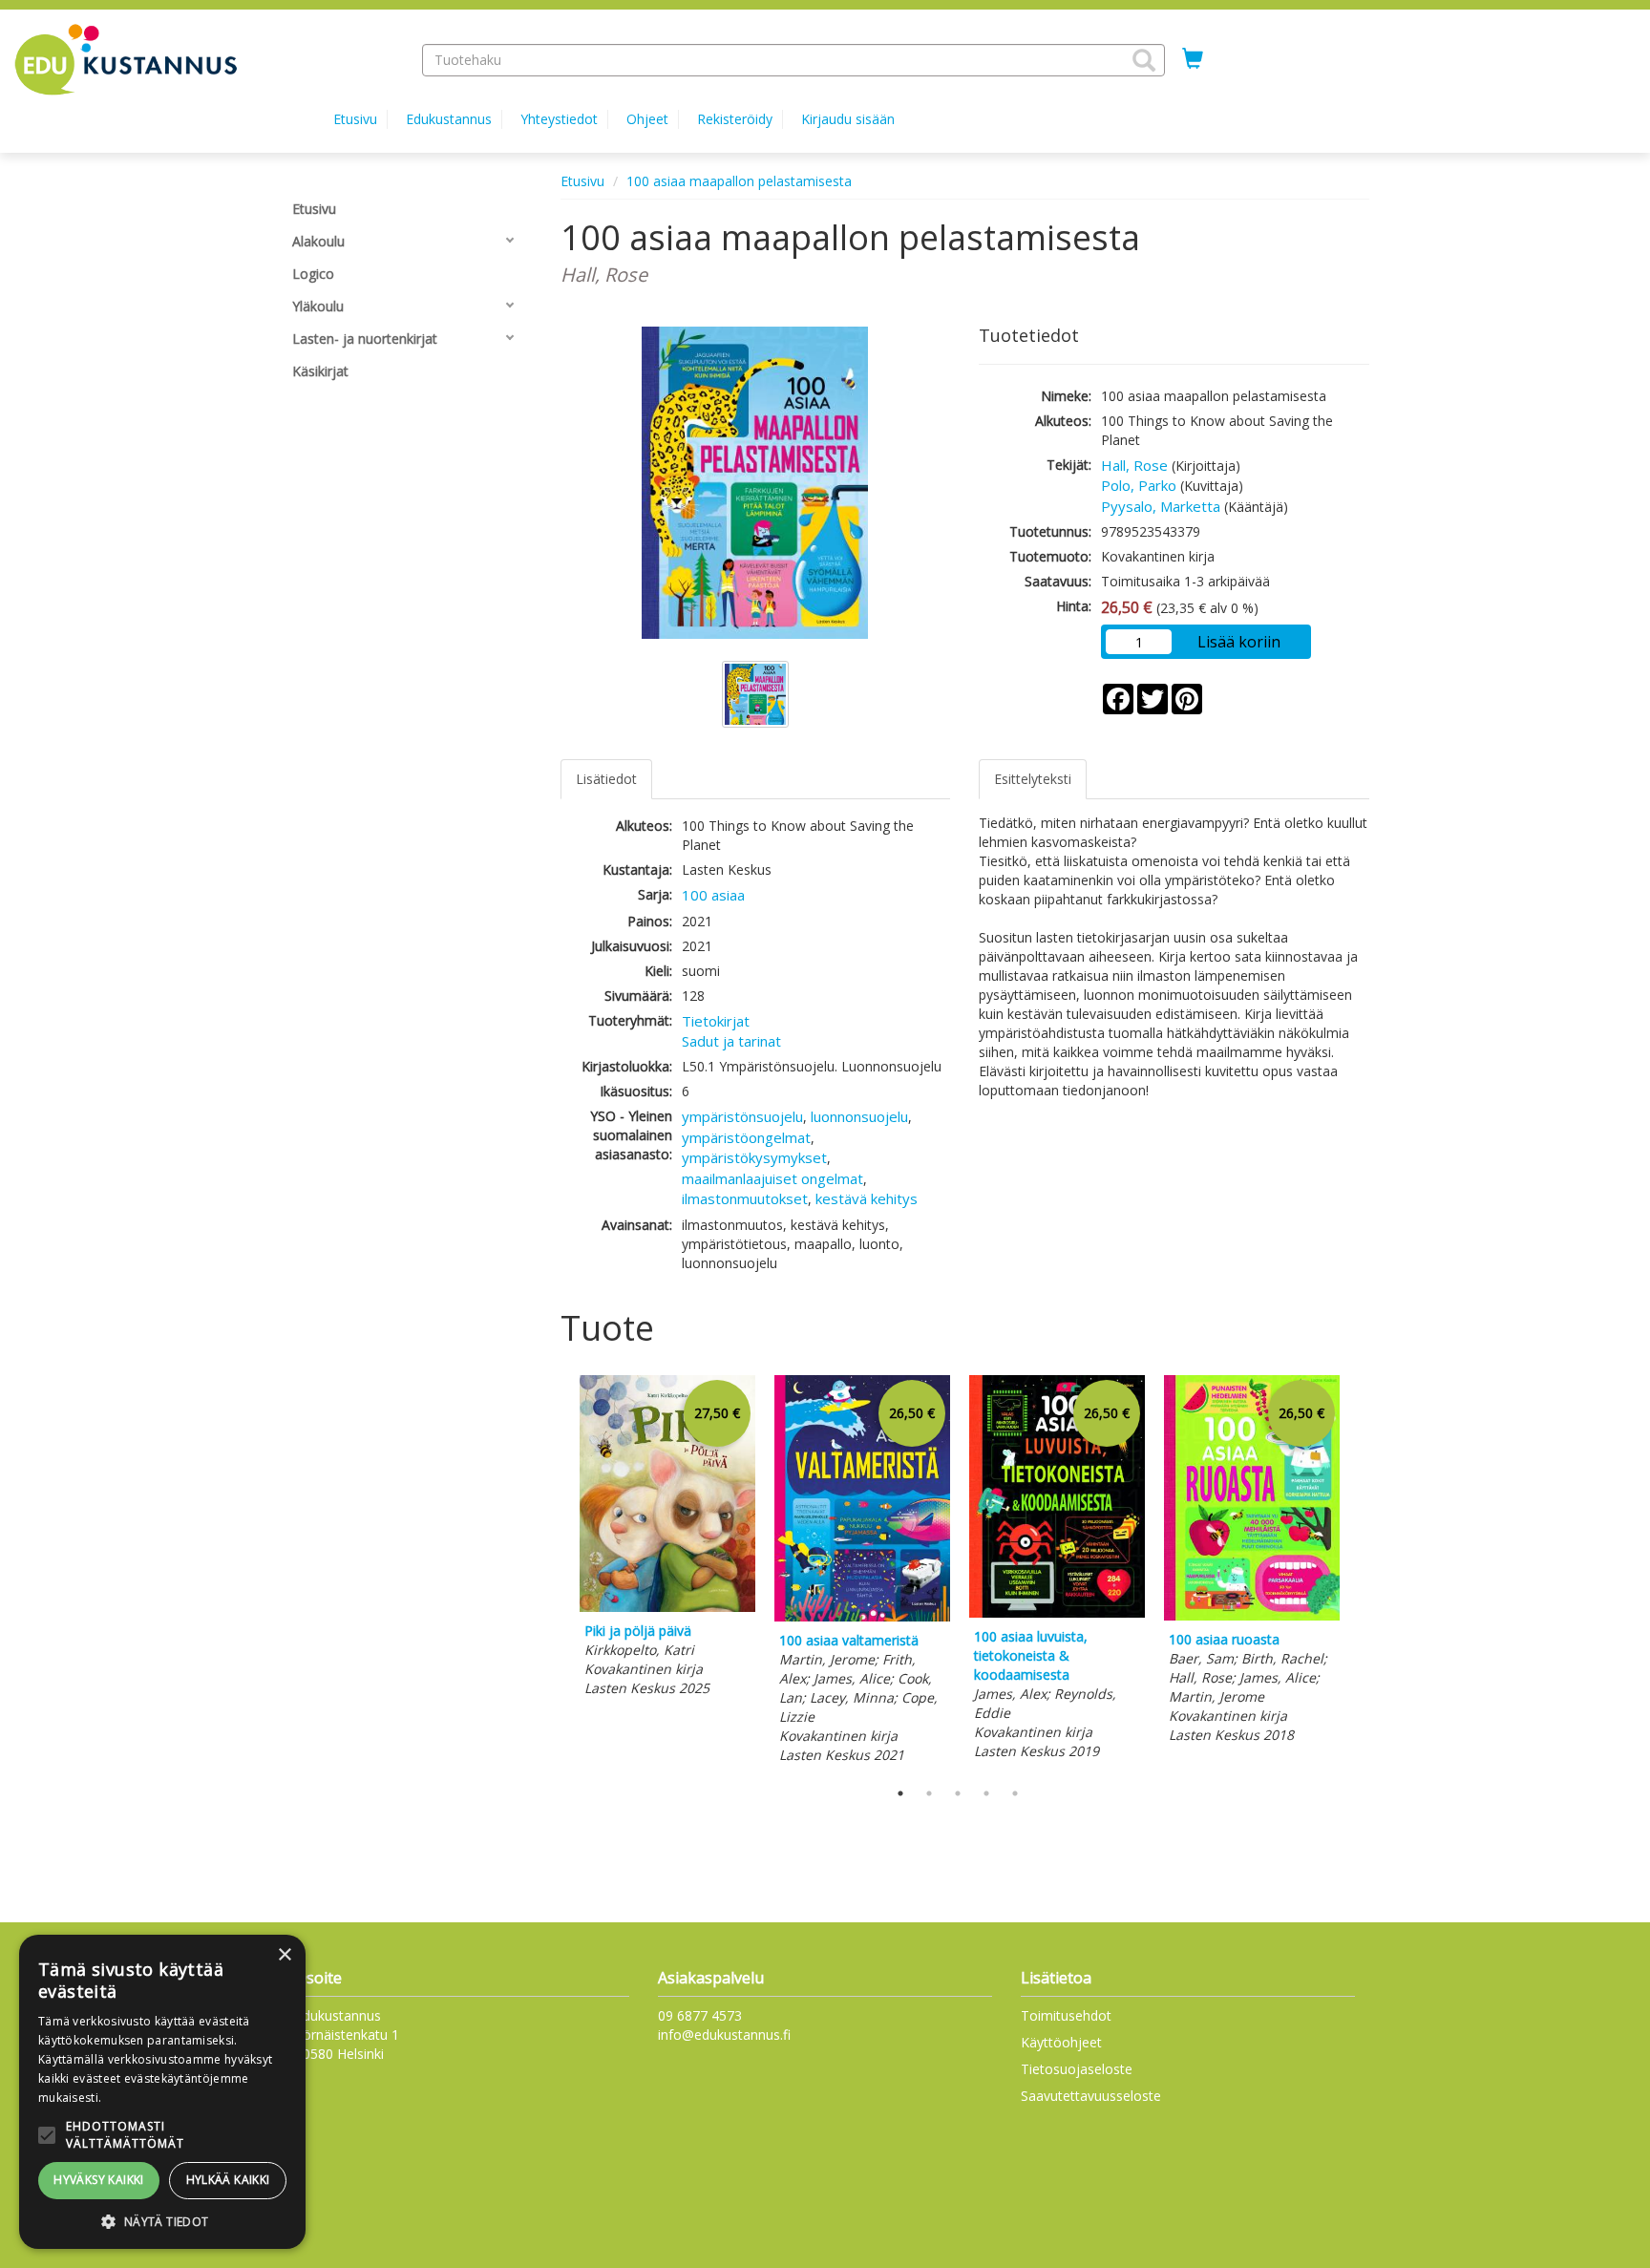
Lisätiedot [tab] (606, 779)
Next (1360, 1573)
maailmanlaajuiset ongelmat (772, 1178)
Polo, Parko (1139, 485)
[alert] (162, 2092)
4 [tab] (986, 1793)
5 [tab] (1015, 1793)
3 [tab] (958, 1793)
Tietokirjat (716, 1021)
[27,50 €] (667, 1607)
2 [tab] (929, 1793)
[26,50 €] (862, 1616)
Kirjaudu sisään (848, 119)
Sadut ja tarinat (731, 1041)
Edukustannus (449, 119)
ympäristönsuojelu (742, 1116)
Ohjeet (647, 119)
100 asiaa (713, 895)
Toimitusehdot (1066, 2015)
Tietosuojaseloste (1077, 2069)
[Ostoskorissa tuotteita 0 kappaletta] (1193, 59)
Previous (556, 1573)
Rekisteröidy (735, 119)
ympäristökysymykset (754, 1157)
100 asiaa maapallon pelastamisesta (739, 181)
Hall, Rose (1134, 465)
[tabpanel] (667, 1539)
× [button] (284, 1955)
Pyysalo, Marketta (1161, 506)
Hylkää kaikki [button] (228, 2180)
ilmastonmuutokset (745, 1198)
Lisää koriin (1239, 642)
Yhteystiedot (559, 119)
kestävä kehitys (867, 1198)
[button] (1144, 60)
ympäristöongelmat (746, 1137)
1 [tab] (900, 1793)
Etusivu (355, 119)
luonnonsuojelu (859, 1116)
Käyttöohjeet (1061, 2042)
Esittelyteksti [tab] (1033, 779)
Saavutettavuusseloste (1091, 2096)
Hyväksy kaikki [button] (99, 2180)
